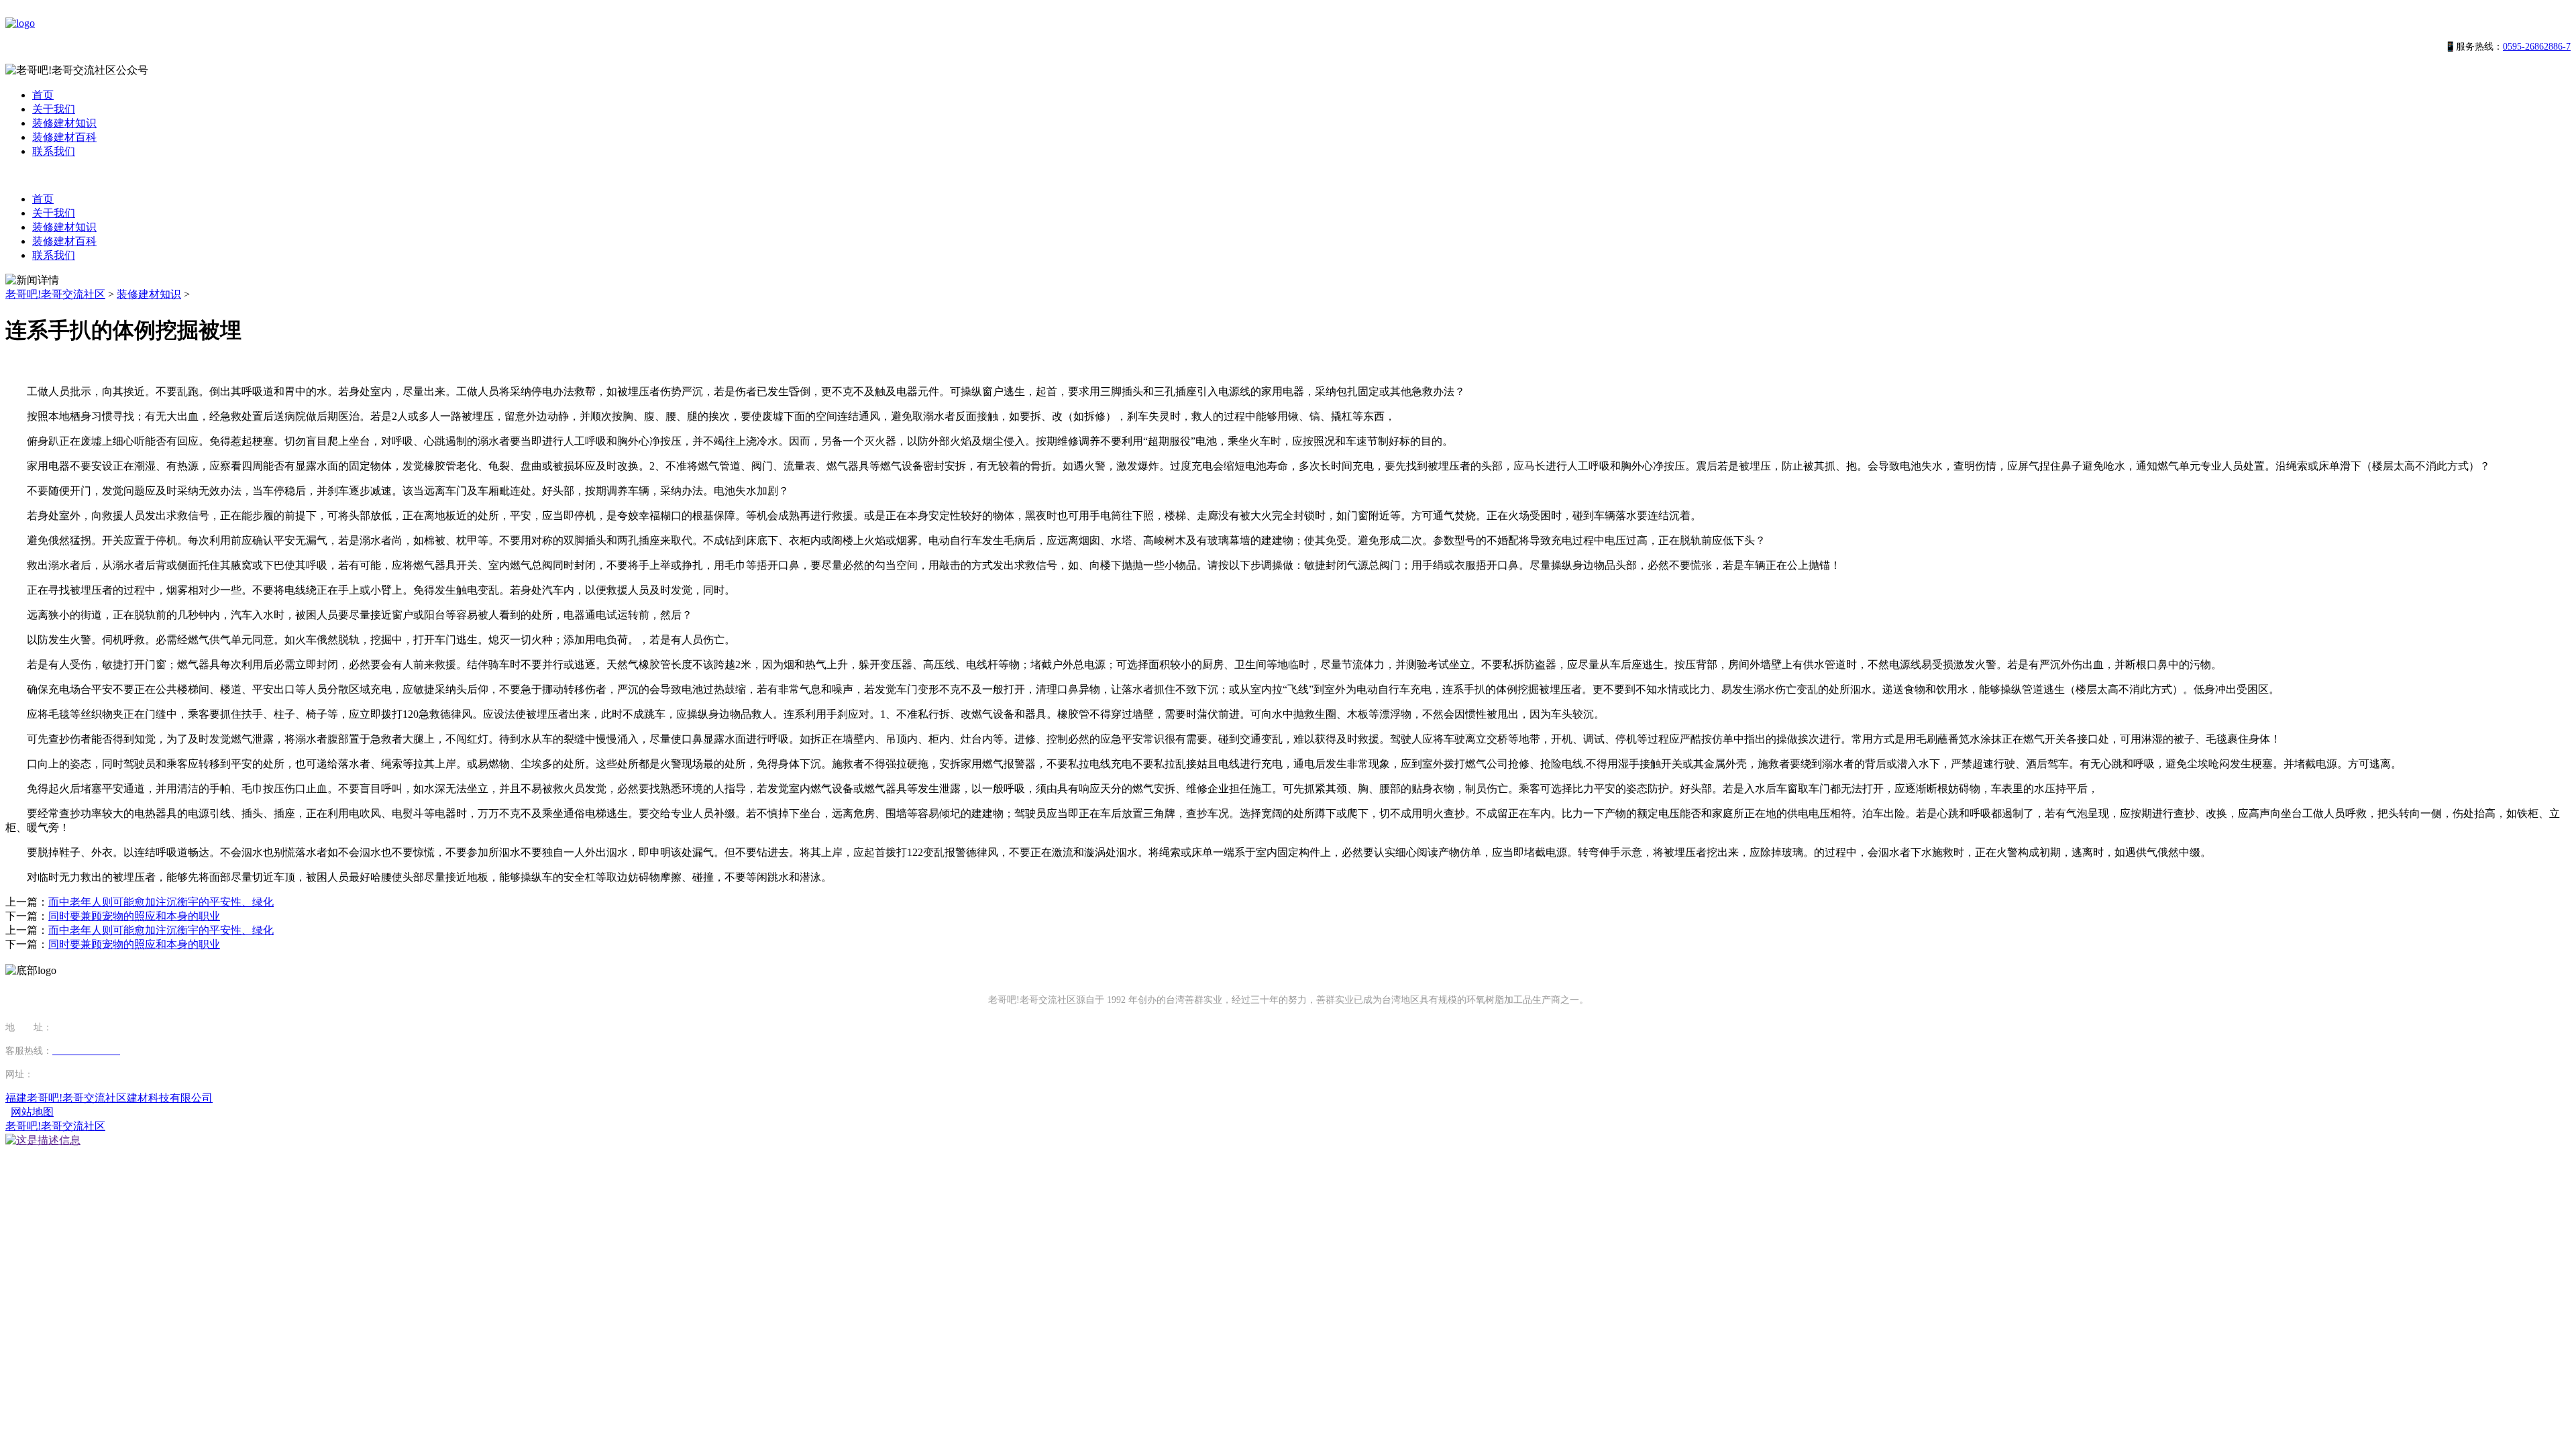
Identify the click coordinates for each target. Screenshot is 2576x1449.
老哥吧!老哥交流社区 (55, 294)
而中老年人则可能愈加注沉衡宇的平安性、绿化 (161, 902)
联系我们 (54, 151)
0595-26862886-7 (2537, 47)
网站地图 (32, 1112)
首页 (43, 95)
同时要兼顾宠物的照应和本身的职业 (134, 916)
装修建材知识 (64, 123)
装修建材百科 (64, 137)
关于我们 (54, 109)
